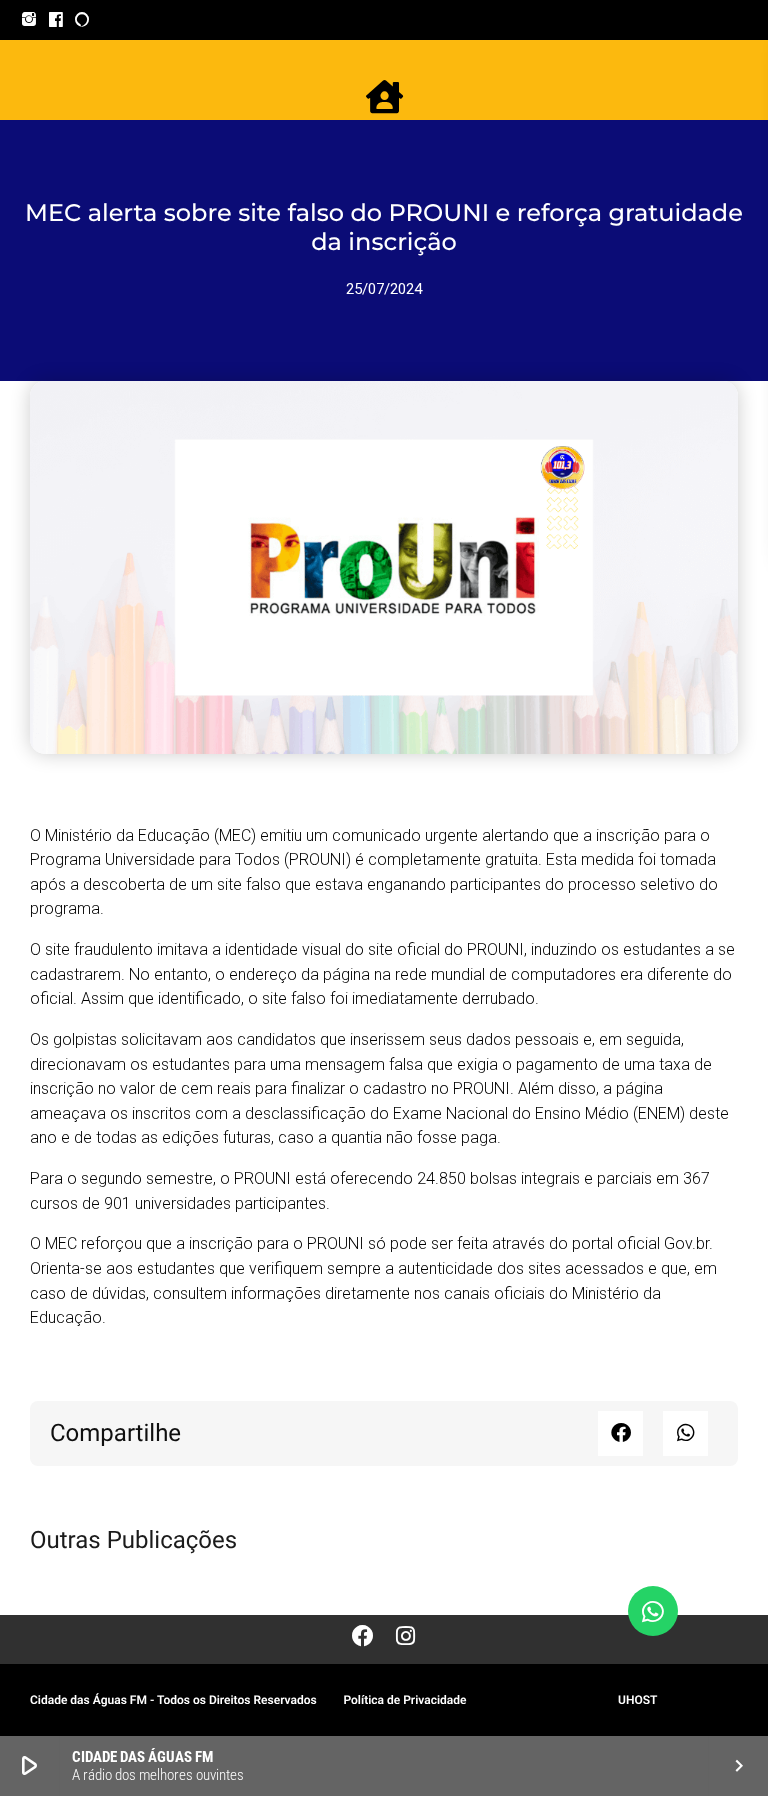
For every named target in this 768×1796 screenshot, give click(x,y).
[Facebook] (56, 20)
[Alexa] (82, 20)
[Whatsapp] (653, 1611)
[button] (620, 1433)
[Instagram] (29, 20)
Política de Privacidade (404, 1700)
